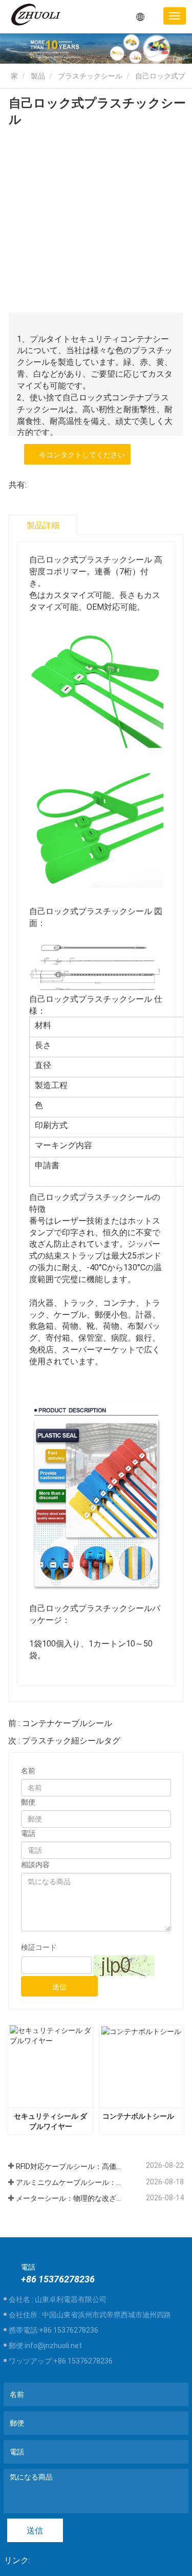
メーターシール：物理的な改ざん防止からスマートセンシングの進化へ (69, 2198)
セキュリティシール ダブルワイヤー (50, 2121)
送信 (59, 1987)
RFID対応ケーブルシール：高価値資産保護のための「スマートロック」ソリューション (69, 2166)
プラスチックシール (90, 76)
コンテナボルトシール (138, 2116)
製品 (38, 76)
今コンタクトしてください (80, 455)
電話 (28, 1833)
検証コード (39, 1947)
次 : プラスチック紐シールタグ (64, 1741)
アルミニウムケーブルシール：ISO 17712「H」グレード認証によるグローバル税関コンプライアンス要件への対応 (69, 2182)
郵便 (28, 1802)
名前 (28, 1771)
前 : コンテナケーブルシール (60, 1723)
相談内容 (35, 1865)
